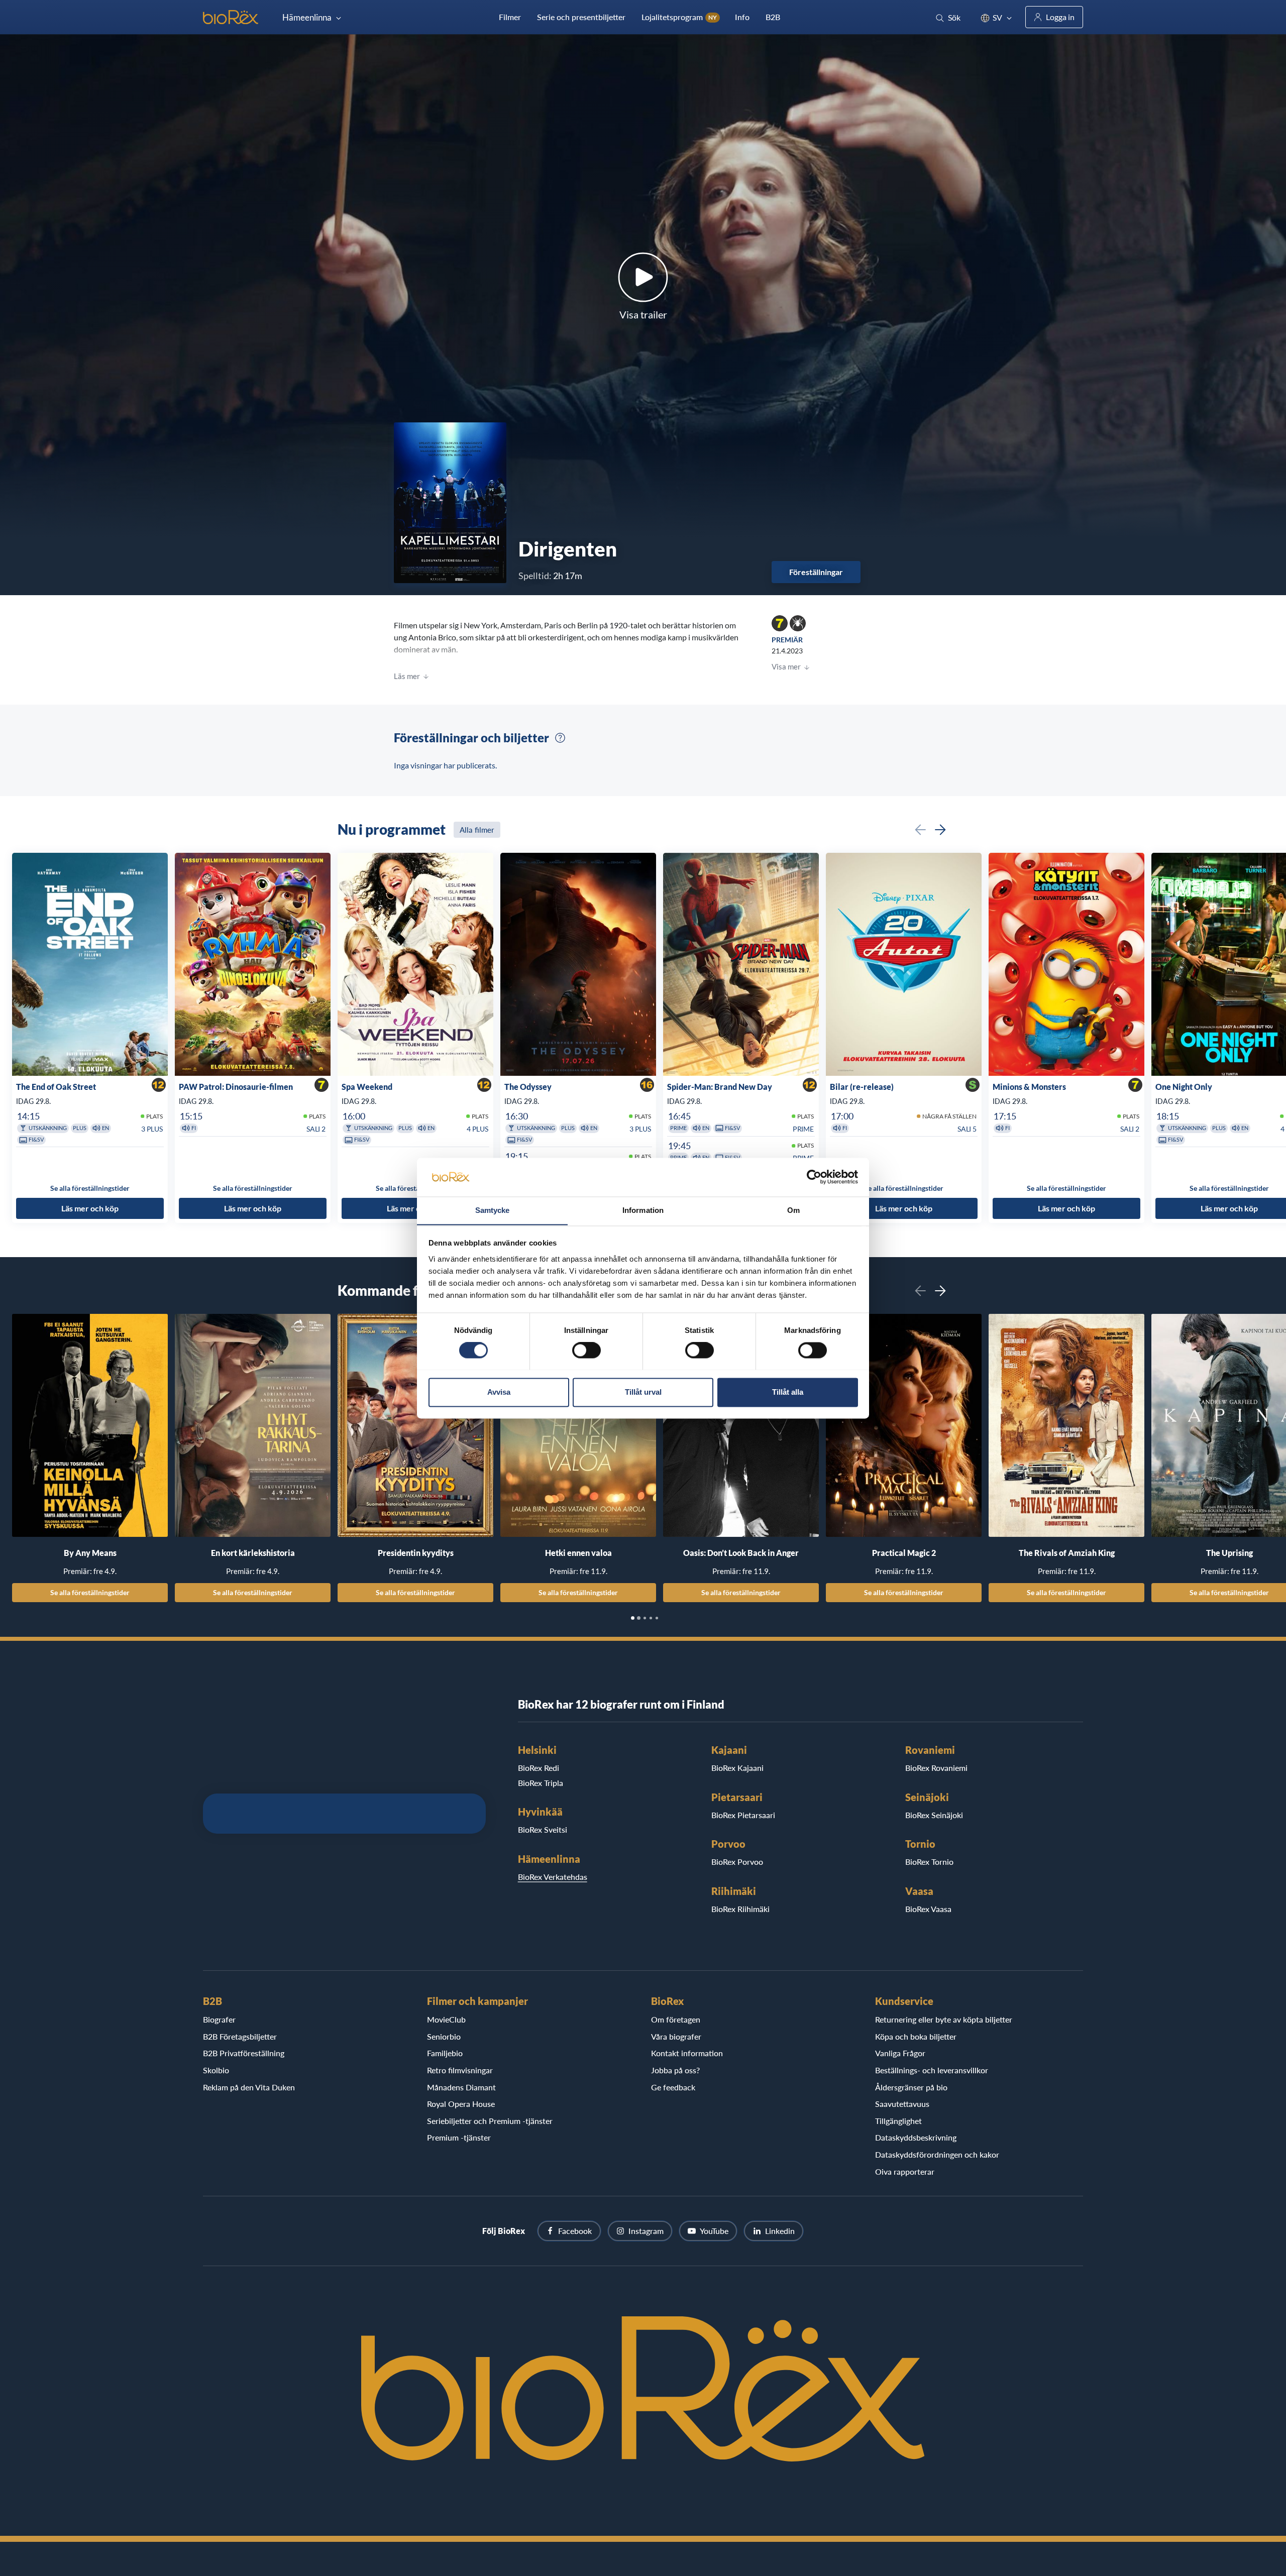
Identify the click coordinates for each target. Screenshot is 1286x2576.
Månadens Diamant (461, 2087)
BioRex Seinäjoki (934, 1815)
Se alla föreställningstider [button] (90, 1188)
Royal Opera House (461, 2104)
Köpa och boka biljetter (916, 2036)
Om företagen (676, 2019)
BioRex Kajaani (737, 1768)
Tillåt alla (788, 1392)
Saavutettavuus (902, 2104)
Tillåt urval (643, 1392)
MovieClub (446, 2019)
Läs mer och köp (90, 1209)
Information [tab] (643, 1210)
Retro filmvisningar (460, 2070)
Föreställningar (816, 572)
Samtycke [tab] (493, 1210)
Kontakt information (687, 2053)
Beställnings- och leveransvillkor (932, 2070)
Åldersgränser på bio (911, 2087)
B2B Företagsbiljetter (240, 2036)
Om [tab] (793, 1210)
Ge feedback (673, 2087)
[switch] (586, 1350)
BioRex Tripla (541, 1783)
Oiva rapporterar (905, 2171)
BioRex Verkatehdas (553, 1877)
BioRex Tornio (929, 1862)
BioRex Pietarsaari (743, 1815)
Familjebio (445, 2053)
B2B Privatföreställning (244, 2053)
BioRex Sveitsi (543, 1829)
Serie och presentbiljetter (581, 17)
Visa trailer (643, 314)
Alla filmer (477, 830)
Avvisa (499, 1392)
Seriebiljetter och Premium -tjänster (490, 2121)
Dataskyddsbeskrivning (916, 2137)
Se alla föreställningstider (90, 1592)
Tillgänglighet (898, 2121)
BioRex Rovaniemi (936, 1768)
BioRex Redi (539, 1768)
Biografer (219, 2019)
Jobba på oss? (675, 2070)
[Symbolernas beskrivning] (560, 738)
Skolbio (216, 2070)
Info (742, 17)
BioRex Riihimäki (740, 1909)
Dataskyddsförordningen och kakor (937, 2154)
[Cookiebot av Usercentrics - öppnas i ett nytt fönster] (814, 1177)
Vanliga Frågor (900, 2053)
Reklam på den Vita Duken (249, 2087)
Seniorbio (444, 2036)
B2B (773, 17)
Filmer (510, 17)
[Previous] (920, 830)
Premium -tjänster (459, 2137)
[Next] (940, 830)
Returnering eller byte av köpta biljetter (944, 2019)
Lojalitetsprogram (679, 17)
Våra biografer (676, 2036)
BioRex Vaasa (928, 1909)
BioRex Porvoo (737, 1862)
